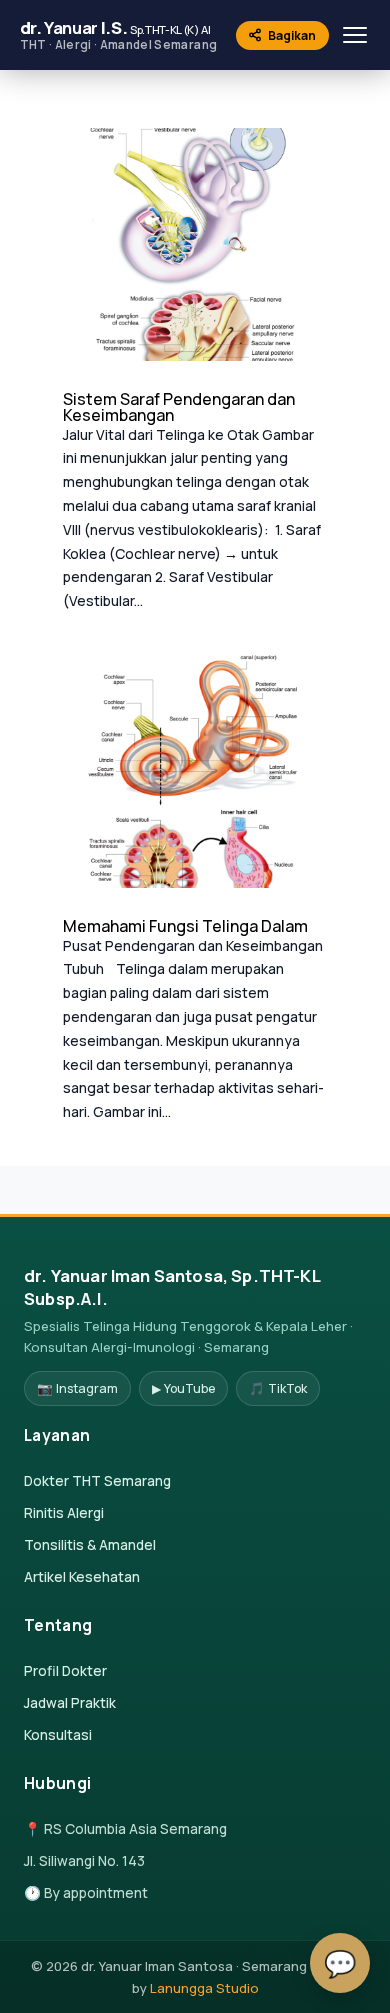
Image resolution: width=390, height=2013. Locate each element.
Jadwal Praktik (70, 1702)
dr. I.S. (119, 34)
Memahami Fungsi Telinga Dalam (185, 926)
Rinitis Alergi (64, 1512)
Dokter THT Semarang (97, 1480)
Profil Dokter (65, 1670)
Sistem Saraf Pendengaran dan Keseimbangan (179, 407)
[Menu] (355, 35)
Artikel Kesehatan (82, 1576)
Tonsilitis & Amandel (90, 1544)
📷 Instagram (77, 1388)
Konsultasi (58, 1734)
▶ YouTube (183, 1388)
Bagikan (292, 35)
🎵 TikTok (278, 1388)
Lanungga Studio (204, 1988)
